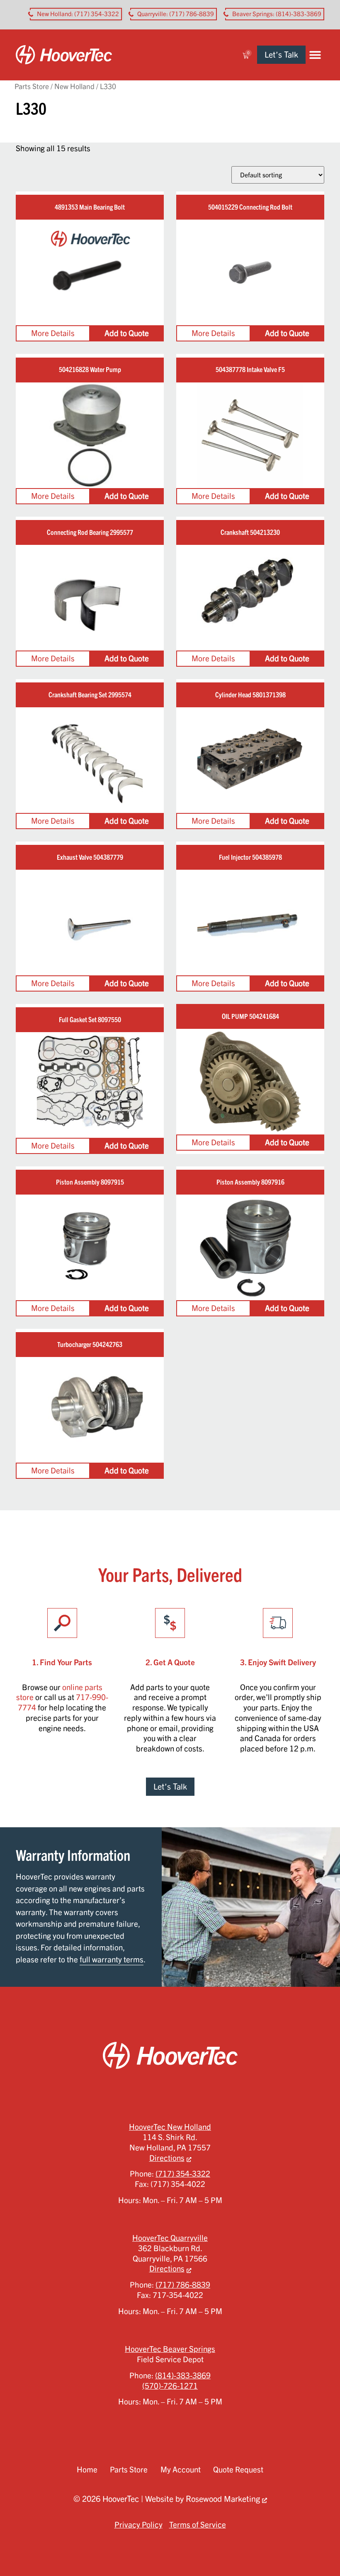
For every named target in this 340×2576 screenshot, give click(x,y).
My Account (181, 2470)
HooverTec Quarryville (170, 2238)
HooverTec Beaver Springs (170, 2349)
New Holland (74, 86)
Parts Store (32, 86)
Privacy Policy (138, 2525)
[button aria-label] (76, 14)
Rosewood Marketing (223, 2499)
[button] (315, 55)
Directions (167, 2158)
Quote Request (238, 2470)
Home (87, 2470)
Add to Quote (127, 333)
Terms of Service (198, 2525)
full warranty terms (112, 1959)
